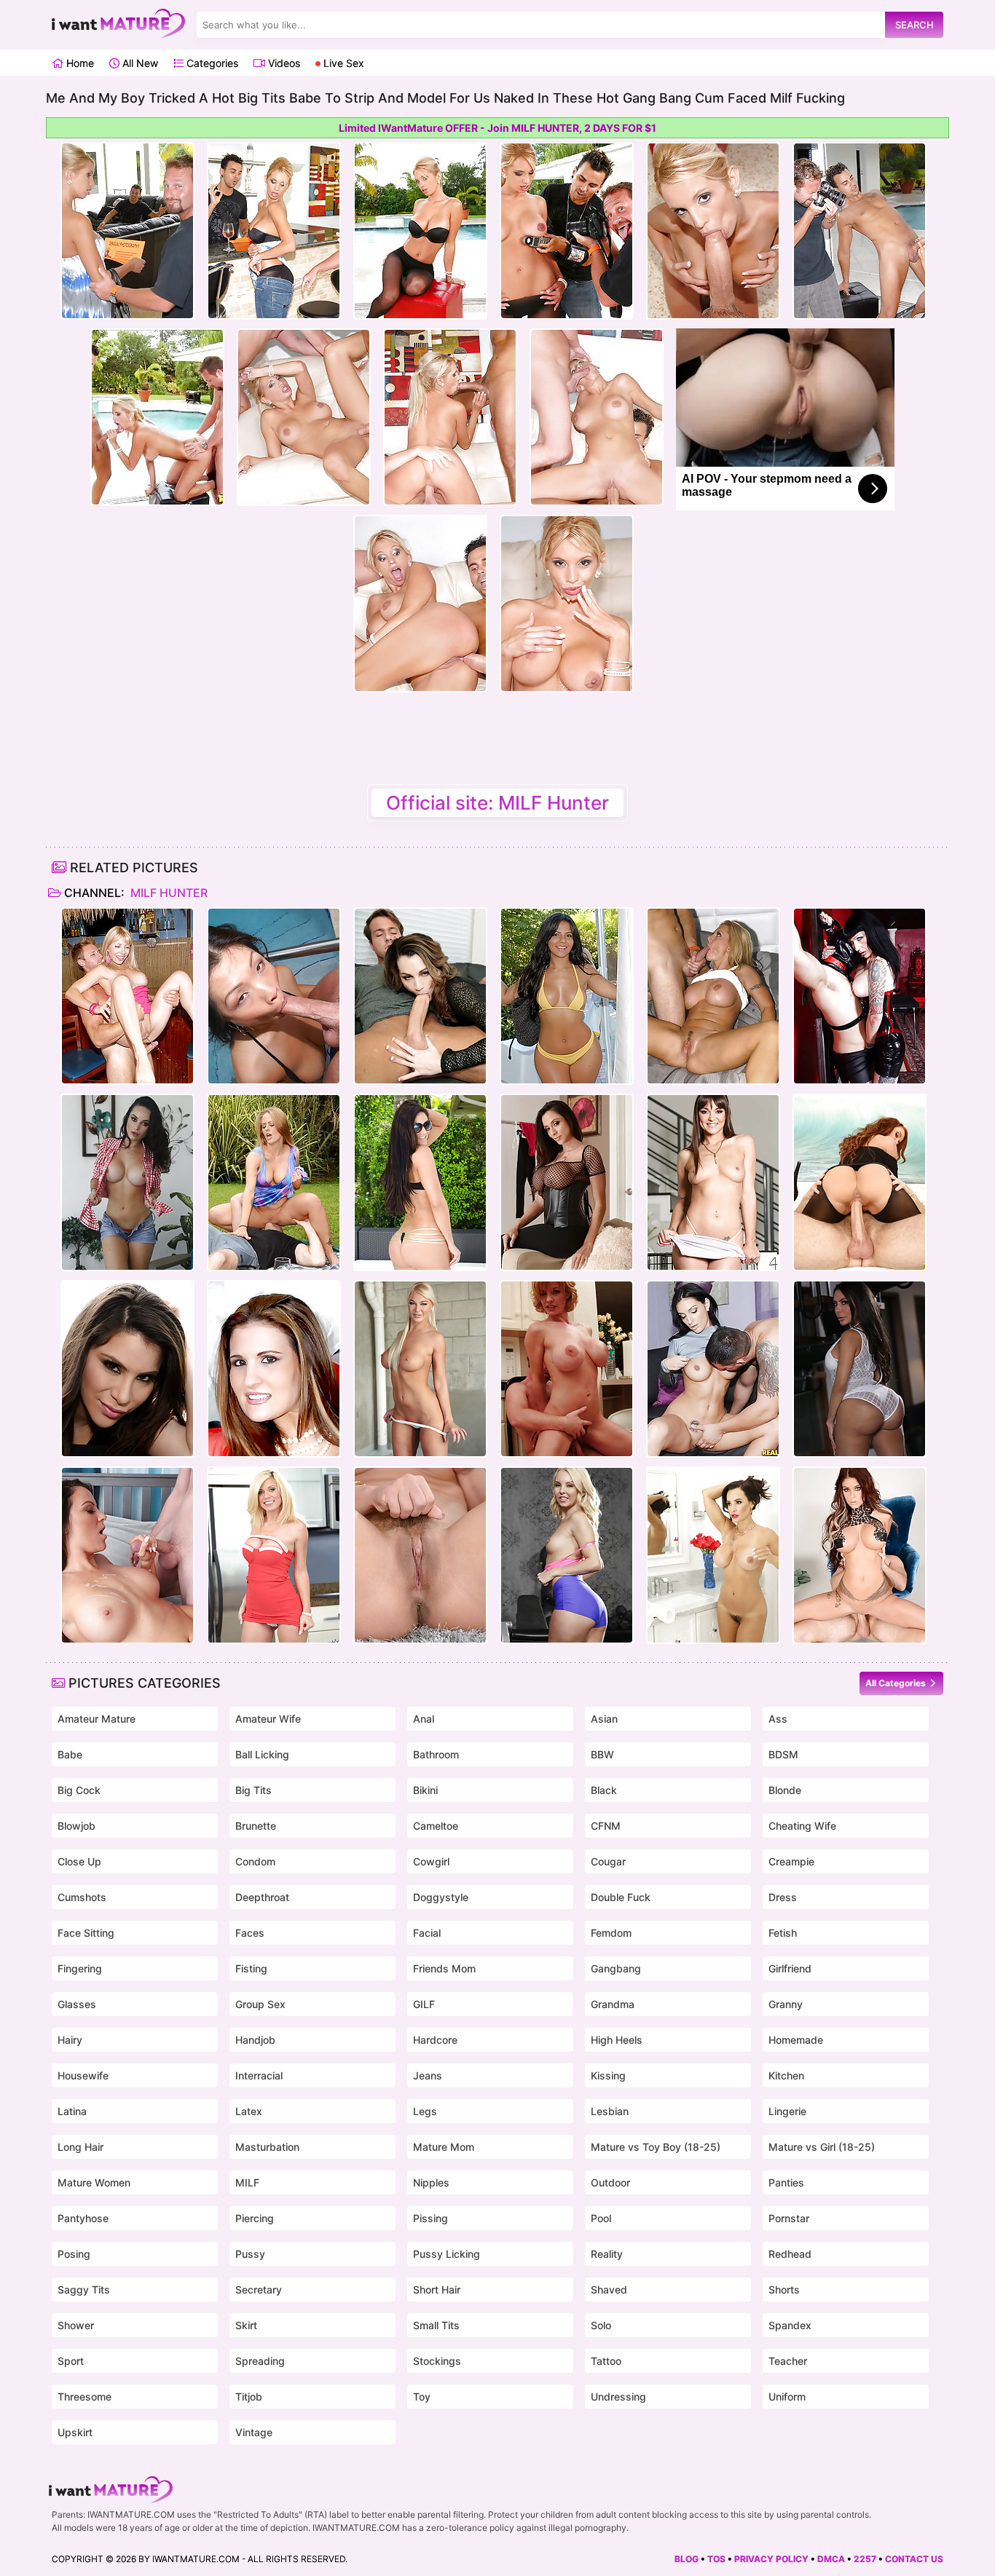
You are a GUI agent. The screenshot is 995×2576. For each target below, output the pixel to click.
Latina (72, 2111)
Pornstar (789, 2218)
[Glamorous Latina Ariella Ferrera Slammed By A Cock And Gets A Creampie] (567, 1182)
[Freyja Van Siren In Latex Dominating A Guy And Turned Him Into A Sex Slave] (860, 996)
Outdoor (610, 2182)
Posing (74, 2254)
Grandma (613, 2004)
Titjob (249, 2397)
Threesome (84, 2397)
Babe (70, 1754)
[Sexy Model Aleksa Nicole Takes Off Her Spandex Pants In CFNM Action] (127, 1369)
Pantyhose (83, 2218)
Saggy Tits (84, 2289)
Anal (424, 1719)
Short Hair (437, 2289)
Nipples (431, 2182)
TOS (716, 2559)
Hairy (70, 2040)
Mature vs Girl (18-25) (822, 2147)
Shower (76, 2325)
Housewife (83, 2075)
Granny (786, 2004)
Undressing (618, 2397)
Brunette (256, 1826)
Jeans (428, 2075)
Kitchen (786, 2075)
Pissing (430, 2218)
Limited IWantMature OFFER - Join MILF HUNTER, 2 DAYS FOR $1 (497, 128)
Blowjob (76, 1826)
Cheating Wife (802, 1826)
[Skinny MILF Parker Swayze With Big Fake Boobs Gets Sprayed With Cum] (274, 1555)
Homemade (796, 2040)
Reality (607, 2254)
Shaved (609, 2289)
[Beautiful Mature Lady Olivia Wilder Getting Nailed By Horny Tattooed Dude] (713, 1182)
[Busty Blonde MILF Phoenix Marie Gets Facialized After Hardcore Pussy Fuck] (420, 1555)
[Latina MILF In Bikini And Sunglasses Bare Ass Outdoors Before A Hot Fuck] (420, 1182)
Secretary (259, 2289)
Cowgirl (431, 1861)
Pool (601, 2218)
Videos (283, 63)
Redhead (790, 2254)
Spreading (260, 2361)
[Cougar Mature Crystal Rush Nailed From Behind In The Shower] (127, 1182)
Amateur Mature (97, 1719)
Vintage (254, 2432)
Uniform (787, 2397)
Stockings (437, 2361)
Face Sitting (86, 1933)
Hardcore (435, 2040)
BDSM (783, 1754)
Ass (778, 1719)
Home (79, 63)
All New (139, 63)
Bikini (425, 1790)
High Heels (617, 2040)
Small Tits (436, 2325)
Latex (249, 2111)
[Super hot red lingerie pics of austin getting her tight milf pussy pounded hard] (274, 1369)
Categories (211, 63)
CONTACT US (914, 2559)
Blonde (785, 1790)
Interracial (259, 2075)
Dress (783, 1897)
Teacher (788, 2361)
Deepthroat (262, 1897)
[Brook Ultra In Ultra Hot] (860, 1555)
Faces (250, 1933)
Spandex (790, 2325)
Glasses (77, 2004)
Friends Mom (444, 1968)
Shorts (784, 2289)
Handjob (255, 2040)
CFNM (606, 1826)
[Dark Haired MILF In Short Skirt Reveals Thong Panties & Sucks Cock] (713, 1369)
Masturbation (267, 2147)
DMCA (831, 2559)
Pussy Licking (447, 2254)
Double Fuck (621, 1897)
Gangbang (616, 1968)
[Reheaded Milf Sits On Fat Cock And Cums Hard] (567, 1369)
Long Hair (80, 2147)
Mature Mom (444, 2147)
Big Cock (79, 1790)
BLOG (687, 2559)
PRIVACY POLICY (771, 2559)
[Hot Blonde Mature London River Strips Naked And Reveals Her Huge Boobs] (420, 1369)
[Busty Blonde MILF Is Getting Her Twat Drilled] (713, 996)
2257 (865, 2559)
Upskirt (75, 2432)
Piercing (255, 2218)
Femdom (611, 1933)
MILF (247, 2182)
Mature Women (94, 2182)
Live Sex (342, 63)
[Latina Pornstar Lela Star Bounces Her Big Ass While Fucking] (860, 1369)
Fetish (783, 1933)
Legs (425, 2111)
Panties (786, 2182)
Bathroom (436, 1754)
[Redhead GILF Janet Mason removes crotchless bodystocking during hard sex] (860, 1182)
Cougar (608, 1861)
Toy (422, 2397)
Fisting (251, 1968)
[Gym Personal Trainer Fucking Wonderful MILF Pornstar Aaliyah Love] (567, 1555)
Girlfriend (790, 1968)
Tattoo (606, 2361)
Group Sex (260, 2004)
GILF (424, 2004)
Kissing (608, 2075)
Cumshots (82, 1897)
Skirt (246, 2325)
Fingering (80, 1968)
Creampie (791, 1861)
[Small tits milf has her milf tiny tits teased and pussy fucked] (420, 996)
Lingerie (787, 2111)
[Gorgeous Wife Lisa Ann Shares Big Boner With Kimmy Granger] (713, 1555)
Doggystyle (441, 1897)
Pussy (250, 2254)
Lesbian (610, 2111)
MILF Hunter (168, 893)
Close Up (79, 1861)
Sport (71, 2361)
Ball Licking (262, 1754)
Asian (604, 1719)
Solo (601, 2325)
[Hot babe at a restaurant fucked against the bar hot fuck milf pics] (127, 996)
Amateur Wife (268, 1719)
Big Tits (253, 1790)
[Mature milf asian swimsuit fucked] (274, 996)
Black (604, 1790)
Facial (427, 1933)
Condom (255, 1861)
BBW (602, 1754)
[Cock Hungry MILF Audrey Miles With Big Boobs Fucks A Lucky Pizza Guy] (127, 1555)
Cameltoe (436, 1826)
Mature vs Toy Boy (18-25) (656, 2147)
